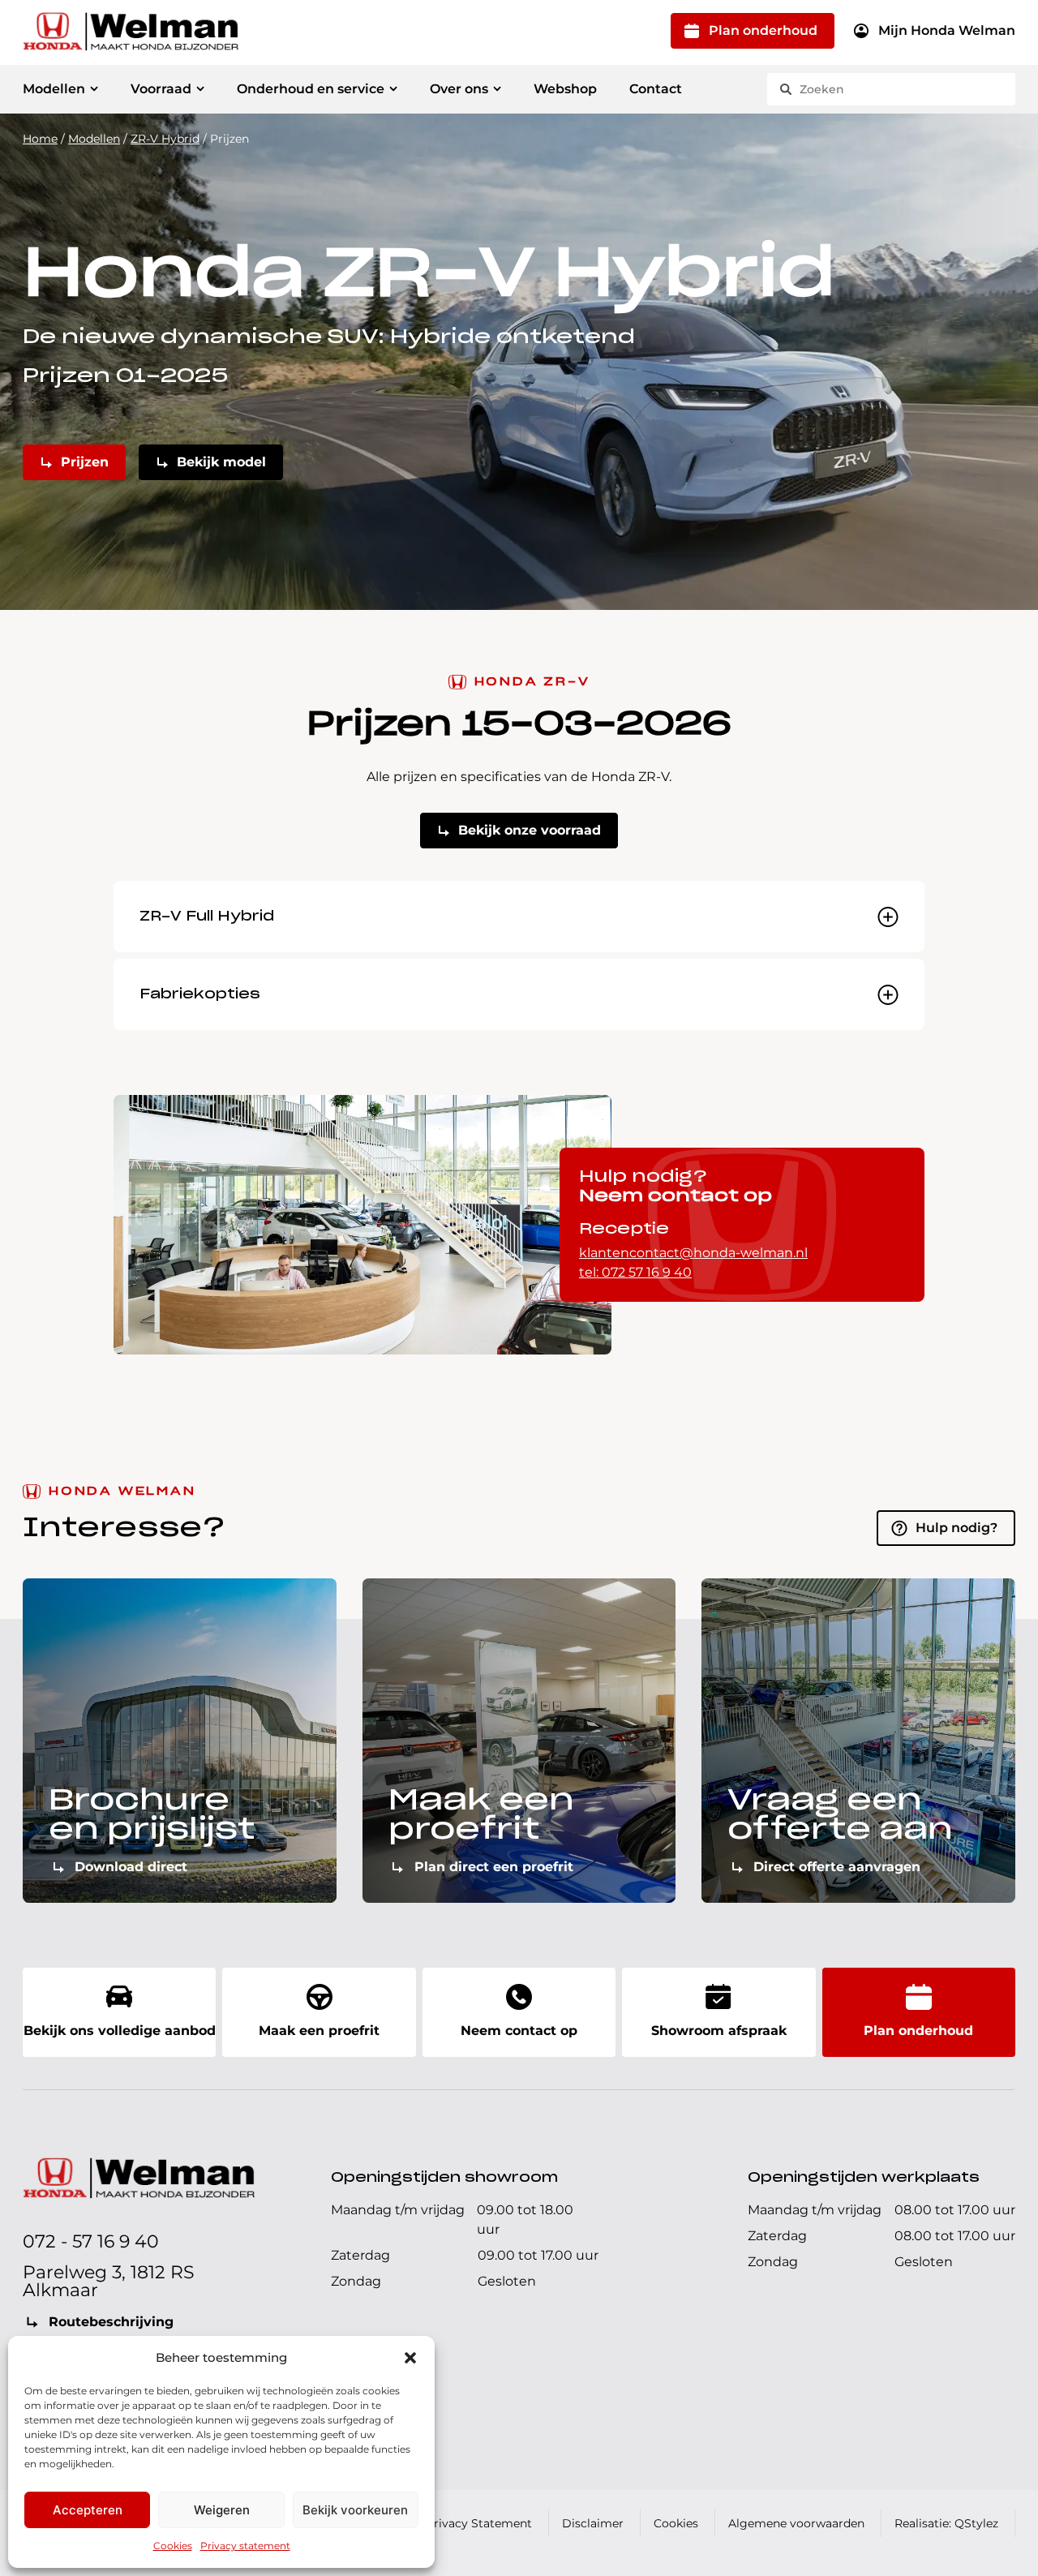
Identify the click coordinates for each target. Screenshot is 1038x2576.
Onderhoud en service (311, 89)
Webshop (565, 89)
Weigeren (222, 2510)
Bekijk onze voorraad (530, 830)
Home (40, 139)
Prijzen (85, 462)
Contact (656, 89)
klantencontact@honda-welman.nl (693, 1253)
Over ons (459, 89)
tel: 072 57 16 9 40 (635, 1272)
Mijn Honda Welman (947, 30)
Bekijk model (221, 462)
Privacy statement (245, 2546)
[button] (410, 2358)
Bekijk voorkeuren (355, 2510)
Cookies (173, 2546)
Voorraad (161, 89)
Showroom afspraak (719, 2031)
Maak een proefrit (319, 2031)
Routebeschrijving (111, 2322)
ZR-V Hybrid (165, 139)
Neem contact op (519, 2031)
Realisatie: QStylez (946, 2523)
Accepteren (88, 2510)
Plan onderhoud (763, 30)
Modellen (54, 89)
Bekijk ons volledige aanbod (120, 2031)
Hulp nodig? (957, 1528)
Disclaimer (593, 2523)
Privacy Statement (479, 2523)
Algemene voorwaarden (796, 2523)
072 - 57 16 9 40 (91, 2241)
